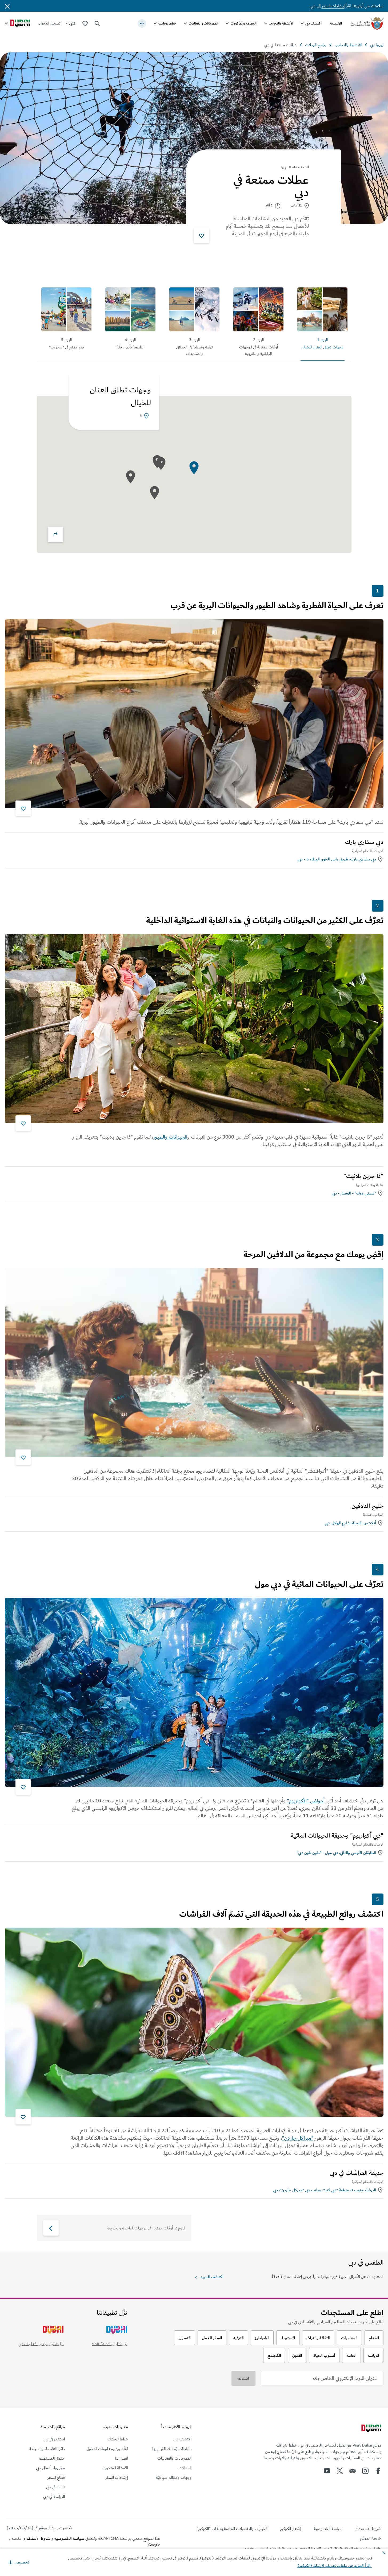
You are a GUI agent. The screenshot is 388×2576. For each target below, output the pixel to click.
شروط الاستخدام (37, 2538)
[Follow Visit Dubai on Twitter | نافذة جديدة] (340, 2471)
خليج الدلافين (367, 1506)
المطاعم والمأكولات (243, 23)
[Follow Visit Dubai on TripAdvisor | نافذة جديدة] (353, 2471)
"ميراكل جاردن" (298, 2138)
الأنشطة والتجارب (281, 23)
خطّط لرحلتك (167, 23)
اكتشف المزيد (212, 2277)
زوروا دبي (377, 45)
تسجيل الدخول (50, 23)
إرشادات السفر (333, 6)
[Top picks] (85, 23)
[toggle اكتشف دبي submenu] (302, 23)
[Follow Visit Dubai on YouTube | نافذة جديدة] (327, 2471)
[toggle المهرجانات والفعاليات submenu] (185, 23)
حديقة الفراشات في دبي (357, 2173)
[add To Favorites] (202, 235)
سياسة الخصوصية (69, 2538)
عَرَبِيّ (72, 23)
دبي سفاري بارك (364, 842)
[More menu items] (142, 23)
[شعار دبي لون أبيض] (371, 2429)
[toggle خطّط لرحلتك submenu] (155, 23)
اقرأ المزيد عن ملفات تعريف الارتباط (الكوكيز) (334, 2566)
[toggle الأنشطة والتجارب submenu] (266, 23)
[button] (19, 2562)
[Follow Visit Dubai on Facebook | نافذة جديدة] (378, 2471)
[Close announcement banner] (7, 6)
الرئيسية (336, 23)
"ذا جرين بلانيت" (363, 1176)
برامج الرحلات (316, 45)
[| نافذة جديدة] (365, 2471)
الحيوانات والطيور (170, 1137)
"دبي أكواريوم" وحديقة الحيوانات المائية (337, 1836)
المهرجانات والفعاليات (203, 23)
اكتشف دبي (313, 23)
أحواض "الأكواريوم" (306, 1801)
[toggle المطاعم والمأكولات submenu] (227, 23)
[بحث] (97, 23)
